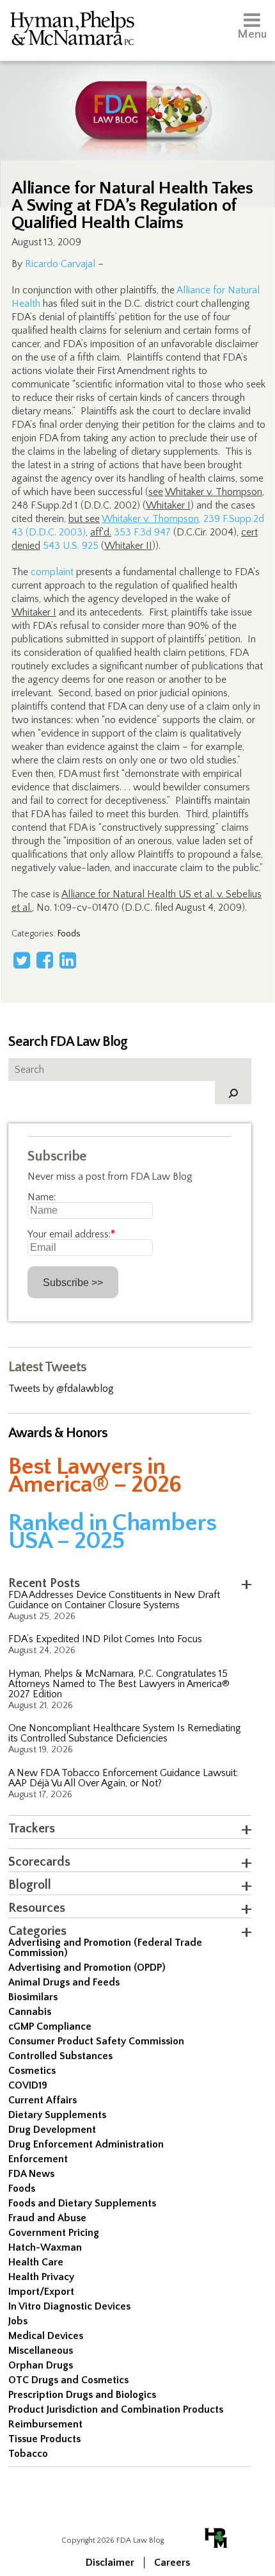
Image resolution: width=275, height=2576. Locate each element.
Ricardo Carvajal (60, 264)
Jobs (18, 2321)
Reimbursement (45, 2424)
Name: (42, 1197)
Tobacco (28, 2454)
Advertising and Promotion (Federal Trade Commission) (105, 1948)
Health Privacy (41, 2277)
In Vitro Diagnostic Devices (69, 2306)
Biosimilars (33, 1997)
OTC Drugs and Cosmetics (68, 2380)
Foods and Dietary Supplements (82, 2203)
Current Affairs (43, 2100)
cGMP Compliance (50, 2026)
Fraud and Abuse (47, 2218)
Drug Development (52, 2130)
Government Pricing (54, 2233)
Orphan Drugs (41, 2365)
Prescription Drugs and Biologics (82, 2395)
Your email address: (71, 1234)
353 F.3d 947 (142, 532)
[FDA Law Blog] (137, 98)
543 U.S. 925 (71, 546)
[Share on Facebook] (45, 960)
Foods (69, 934)
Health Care (36, 2262)
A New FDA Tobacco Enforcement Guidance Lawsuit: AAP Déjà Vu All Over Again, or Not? (123, 1778)
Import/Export (41, 2292)
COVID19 (28, 2085)
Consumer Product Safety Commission (96, 2041)
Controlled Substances (60, 2056)
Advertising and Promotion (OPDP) (87, 1968)
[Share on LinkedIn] (68, 960)
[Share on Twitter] (22, 960)
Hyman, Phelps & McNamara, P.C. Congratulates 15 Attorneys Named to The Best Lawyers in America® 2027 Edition (119, 1684)
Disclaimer (110, 2563)
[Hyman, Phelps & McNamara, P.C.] (72, 30)
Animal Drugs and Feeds (64, 1982)
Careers (172, 2563)
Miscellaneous (41, 2351)
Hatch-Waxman (45, 2247)
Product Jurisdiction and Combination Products (116, 2409)
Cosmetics (32, 2071)
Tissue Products (44, 2439)
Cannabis (30, 2012)
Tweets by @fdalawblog (61, 1389)
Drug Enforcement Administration (86, 2144)
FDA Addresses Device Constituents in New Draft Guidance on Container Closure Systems (114, 1600)
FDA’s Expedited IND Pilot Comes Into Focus (105, 1639)
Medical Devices (46, 2336)
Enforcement (38, 2159)
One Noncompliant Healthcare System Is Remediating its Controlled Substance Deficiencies (125, 1733)
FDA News (31, 2174)
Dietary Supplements (57, 2115)
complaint (52, 572)
